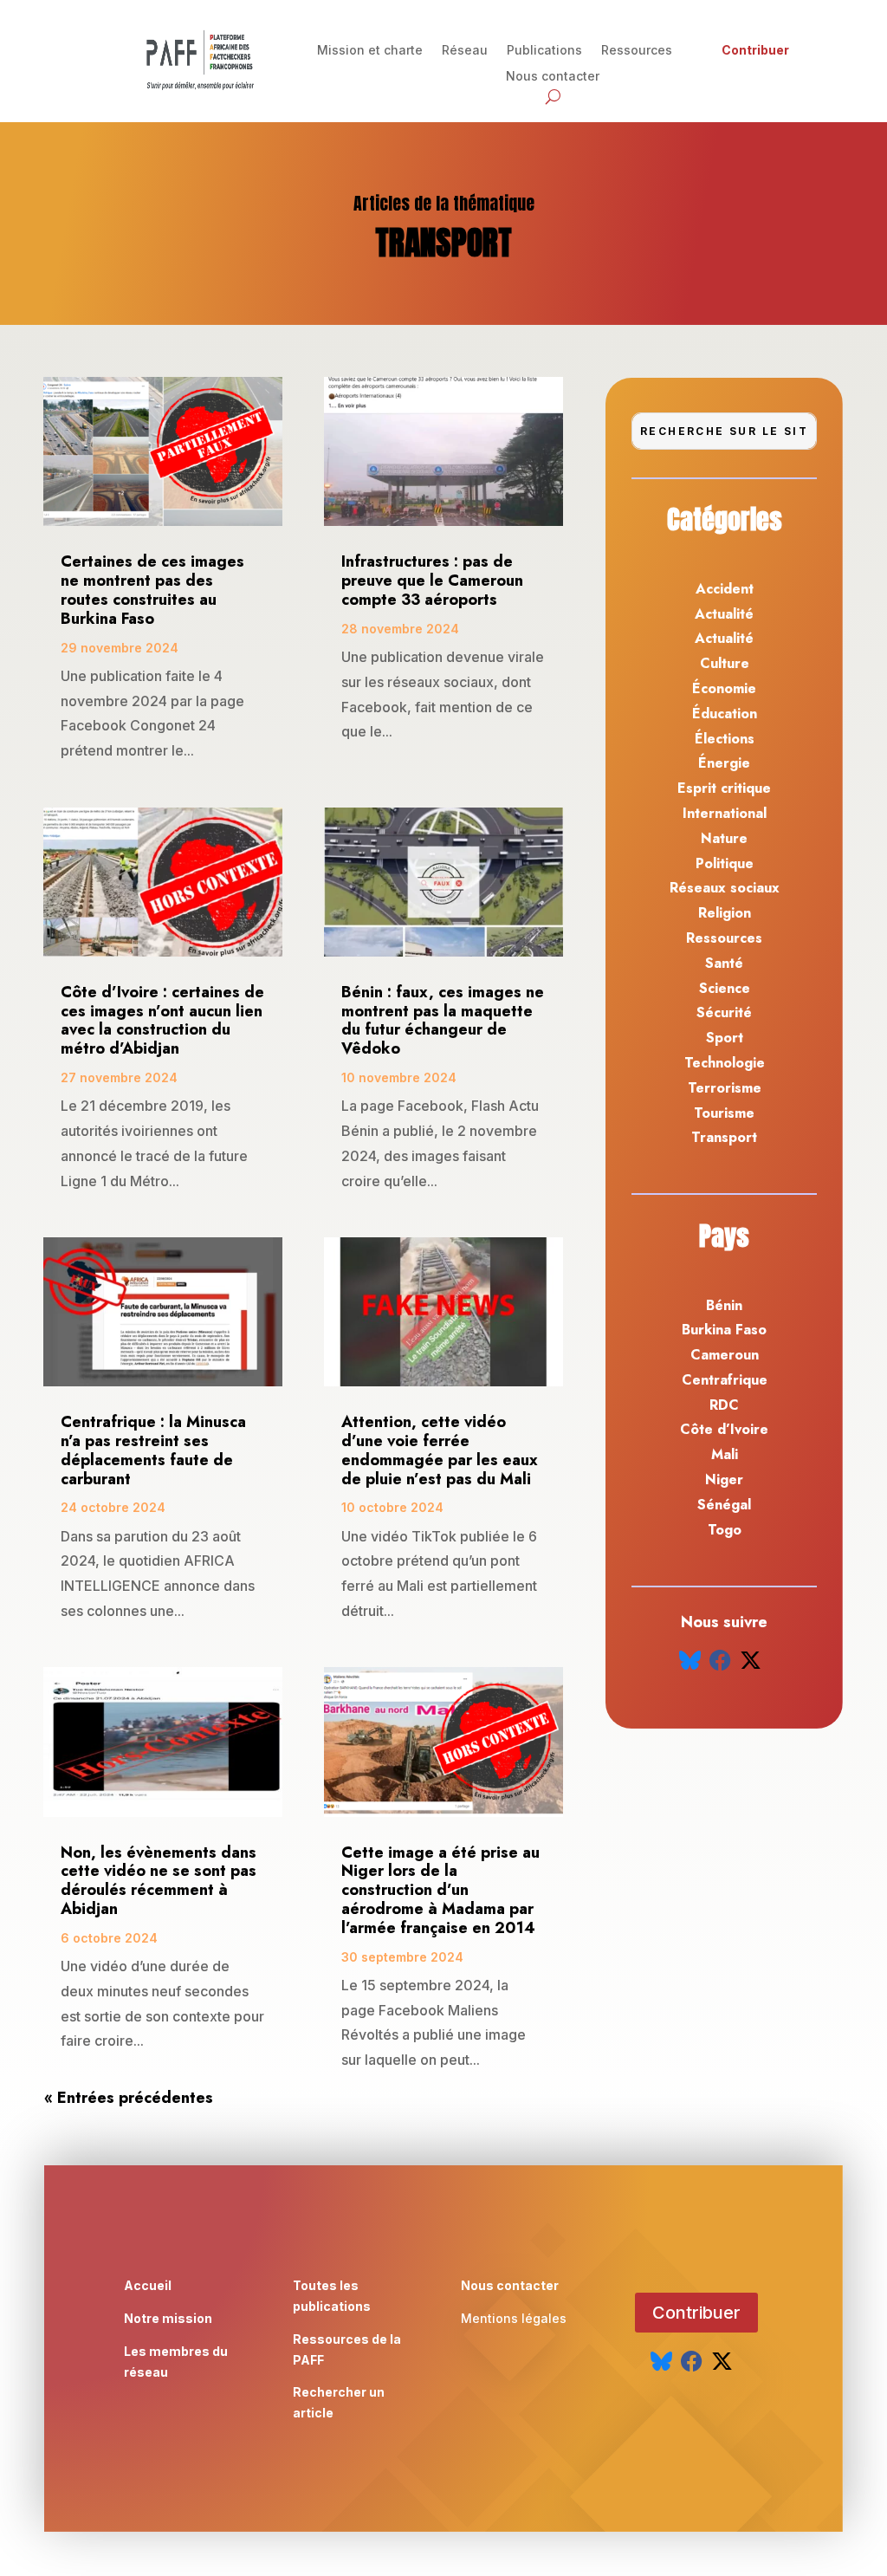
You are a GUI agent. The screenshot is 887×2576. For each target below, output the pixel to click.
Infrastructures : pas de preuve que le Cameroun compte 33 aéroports (432, 581)
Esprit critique (724, 788)
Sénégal (724, 1505)
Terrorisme (725, 1088)
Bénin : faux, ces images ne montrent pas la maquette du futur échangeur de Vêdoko (443, 1020)
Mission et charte (370, 51)
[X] (751, 1661)
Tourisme (724, 1113)
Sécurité (724, 1012)
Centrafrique (725, 1380)
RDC (724, 1405)
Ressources (637, 51)
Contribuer (755, 51)
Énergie (724, 763)
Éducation (725, 714)
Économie (724, 688)
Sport (725, 1038)
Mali (725, 1454)
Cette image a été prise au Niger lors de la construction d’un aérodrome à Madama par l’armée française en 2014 (440, 1890)
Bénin (724, 1305)
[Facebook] (720, 1661)
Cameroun (725, 1355)
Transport (724, 1137)
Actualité (724, 614)
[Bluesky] (690, 1661)
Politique (725, 863)
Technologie (725, 1063)
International (725, 813)
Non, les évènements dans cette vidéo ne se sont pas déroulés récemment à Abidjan (159, 1881)
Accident (725, 589)
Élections (725, 739)
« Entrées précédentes (129, 2098)
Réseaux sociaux (725, 888)
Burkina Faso (724, 1330)
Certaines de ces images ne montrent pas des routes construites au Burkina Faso (152, 590)
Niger (724, 1479)
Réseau (465, 51)
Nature (724, 838)
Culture (725, 663)
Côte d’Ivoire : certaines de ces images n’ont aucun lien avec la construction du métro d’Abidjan (162, 1020)
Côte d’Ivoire (724, 1429)
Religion (725, 913)
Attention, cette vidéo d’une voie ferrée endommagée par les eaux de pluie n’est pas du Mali (440, 1450)
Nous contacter (553, 77)
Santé (724, 963)
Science (725, 988)
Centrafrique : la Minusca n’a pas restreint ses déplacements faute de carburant (153, 1450)
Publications (544, 51)
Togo (725, 1530)
